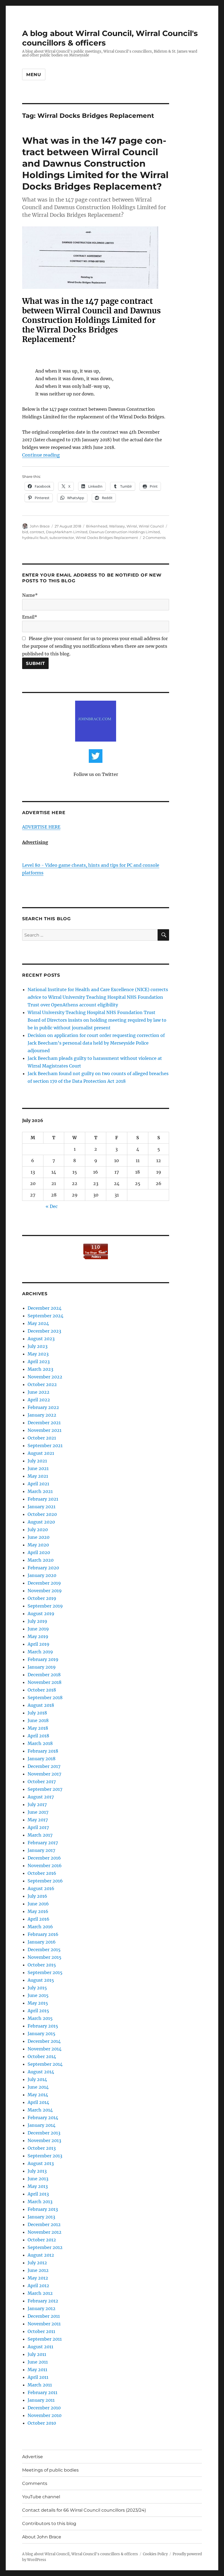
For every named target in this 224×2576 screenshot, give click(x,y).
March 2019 (40, 1652)
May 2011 (37, 2370)
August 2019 (41, 1614)
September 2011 (45, 2339)
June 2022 (39, 1392)
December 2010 (44, 2408)
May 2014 (38, 2095)
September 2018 (45, 1698)
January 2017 (41, 1850)
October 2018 (42, 1690)
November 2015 (45, 1957)
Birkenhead (97, 526)
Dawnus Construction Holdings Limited (124, 532)
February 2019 (43, 1659)
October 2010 (42, 2423)
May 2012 (38, 2278)
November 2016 (45, 1866)
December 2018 (44, 1675)
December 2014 (44, 2041)
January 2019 (42, 1667)
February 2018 (43, 1751)
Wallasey (117, 526)
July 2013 (37, 2171)
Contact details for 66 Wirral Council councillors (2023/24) (84, 2510)
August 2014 (41, 2072)
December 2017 (44, 1766)
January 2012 (42, 2308)
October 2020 (42, 1514)
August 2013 (41, 2163)
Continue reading (41, 455)
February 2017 (43, 1843)
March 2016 (40, 1927)
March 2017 (40, 1835)
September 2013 (45, 2156)
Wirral (132, 526)
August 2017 (41, 1797)
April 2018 (38, 1736)
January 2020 (42, 1575)
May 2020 (38, 1545)
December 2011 (44, 2316)
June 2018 (38, 1720)
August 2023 (41, 1339)
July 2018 (37, 1713)
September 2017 (45, 1789)
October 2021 (42, 1438)
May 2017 (38, 1820)
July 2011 (37, 2354)
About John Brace (42, 2537)
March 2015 (40, 2018)
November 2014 (45, 2049)
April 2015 (38, 2011)
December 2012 (44, 2224)
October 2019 (42, 1598)
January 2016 (42, 1942)
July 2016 (37, 1896)
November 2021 (45, 1430)
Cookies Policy (155, 2554)
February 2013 (43, 2209)
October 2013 (42, 2148)
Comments (35, 2483)
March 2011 (40, 2385)
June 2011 (38, 2362)
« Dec (52, 1206)
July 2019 (37, 1621)
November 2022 (45, 1377)
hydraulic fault (35, 538)
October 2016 (42, 1873)
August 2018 (41, 1705)
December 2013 (44, 2133)
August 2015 (41, 1980)
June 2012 (38, 2270)
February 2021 (43, 1499)
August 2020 (41, 1522)
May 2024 (38, 1323)
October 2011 (41, 2331)
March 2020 (41, 1560)
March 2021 (40, 1491)
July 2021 (37, 1461)
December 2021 (44, 1423)
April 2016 (39, 1919)
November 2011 (44, 2324)
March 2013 (40, 2202)
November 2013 (44, 2140)
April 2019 (39, 1644)
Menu (34, 75)
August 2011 (40, 2347)
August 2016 (41, 1888)
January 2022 (42, 1415)
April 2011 (38, 2377)
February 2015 (43, 2026)
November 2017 (44, 1774)
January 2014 (42, 2125)
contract (37, 532)
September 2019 (45, 1606)
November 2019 (45, 1591)
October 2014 (42, 2056)
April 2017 (38, 1827)
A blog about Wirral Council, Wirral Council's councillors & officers (80, 2554)
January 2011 (41, 2400)
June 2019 (38, 1629)
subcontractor (62, 538)
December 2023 (44, 1331)
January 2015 (42, 2034)
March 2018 (40, 1743)
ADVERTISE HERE (41, 827)
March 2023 (40, 1369)
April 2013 (38, 2194)
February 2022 (43, 1407)
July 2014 (37, 2079)
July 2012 (37, 2263)
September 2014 (45, 2064)
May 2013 (38, 2186)
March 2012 (40, 2293)
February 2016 (43, 1934)
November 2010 (45, 2415)
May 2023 (38, 1354)
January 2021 (42, 1507)
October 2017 (42, 1782)
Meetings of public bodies (50, 2470)
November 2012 (45, 2232)
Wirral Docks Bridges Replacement (107, 538)
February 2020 (43, 1568)
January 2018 (42, 1759)
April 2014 (38, 2102)
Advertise (33, 2457)
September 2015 (45, 1972)
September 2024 (45, 1316)
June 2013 (38, 2179)
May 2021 (38, 1476)
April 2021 (38, 1484)
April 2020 (39, 1552)
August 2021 (41, 1453)
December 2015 (44, 1950)
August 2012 (41, 2255)
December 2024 (45, 1308)
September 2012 (45, 2247)
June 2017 (38, 1812)
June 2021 (38, 1468)
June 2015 (38, 1995)
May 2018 (38, 1728)
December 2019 (44, 1583)
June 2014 (38, 2087)
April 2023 (39, 1362)
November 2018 (45, 1682)
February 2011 (42, 2392)
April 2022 (39, 1400)
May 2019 (38, 1636)
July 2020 (38, 1530)
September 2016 (45, 1881)
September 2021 (45, 1446)
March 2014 (40, 2110)
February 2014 (43, 2118)
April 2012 (38, 2286)
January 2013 (41, 2217)
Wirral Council (151, 526)
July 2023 (38, 1346)
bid (25, 532)
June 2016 (38, 1904)
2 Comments (154, 538)
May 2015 (38, 2003)
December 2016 (44, 1858)
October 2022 (42, 1384)
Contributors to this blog (49, 2523)
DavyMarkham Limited (67, 532)
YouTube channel (41, 2497)
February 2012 (43, 2301)
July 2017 (37, 1804)
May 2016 (38, 1911)
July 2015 (37, 1988)
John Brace (40, 526)
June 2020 (39, 1537)
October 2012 (42, 2240)
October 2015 (42, 1965)
